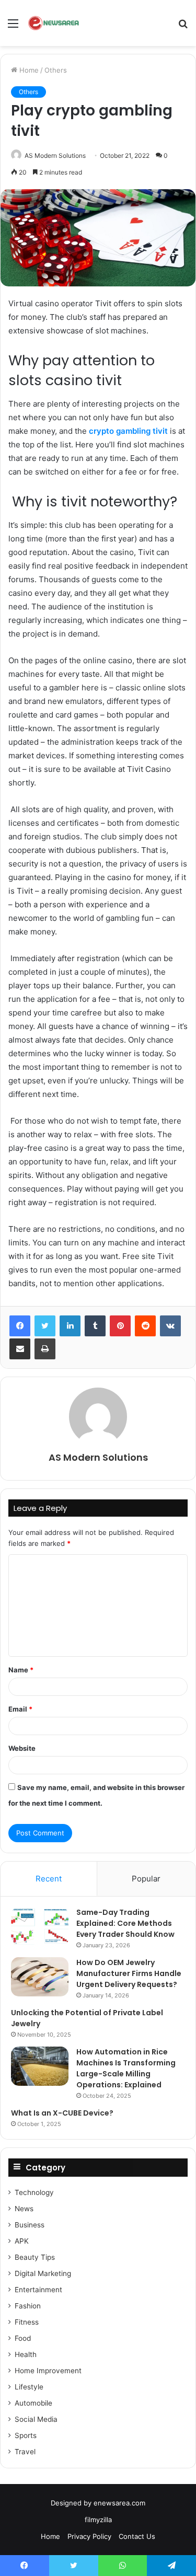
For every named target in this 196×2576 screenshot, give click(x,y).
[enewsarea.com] (54, 23)
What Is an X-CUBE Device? (62, 2113)
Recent (49, 1879)
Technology (34, 2192)
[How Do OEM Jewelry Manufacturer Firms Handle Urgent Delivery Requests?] (40, 1977)
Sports (26, 2435)
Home (28, 70)
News (24, 2209)
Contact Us (137, 2536)
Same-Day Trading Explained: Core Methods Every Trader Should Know (125, 1923)
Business (30, 2225)
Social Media (36, 2419)
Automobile (33, 2403)
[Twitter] (45, 1326)
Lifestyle (29, 2387)
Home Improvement (48, 2371)
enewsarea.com (119, 2503)
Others (56, 70)
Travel (25, 2452)
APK (22, 2241)
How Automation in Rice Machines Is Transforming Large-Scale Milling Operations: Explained (126, 2068)
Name (21, 1670)
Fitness (27, 2322)
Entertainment (38, 2290)
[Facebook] (20, 1326)
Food (23, 2338)
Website (22, 1748)
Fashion (28, 2306)
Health (26, 2354)
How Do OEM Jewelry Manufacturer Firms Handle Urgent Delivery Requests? (129, 1973)
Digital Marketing (43, 2273)
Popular (146, 1879)
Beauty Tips (35, 2257)
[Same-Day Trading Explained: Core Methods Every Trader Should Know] (40, 1927)
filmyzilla (98, 2520)
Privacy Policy (89, 2536)
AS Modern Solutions (55, 155)
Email (20, 1709)
